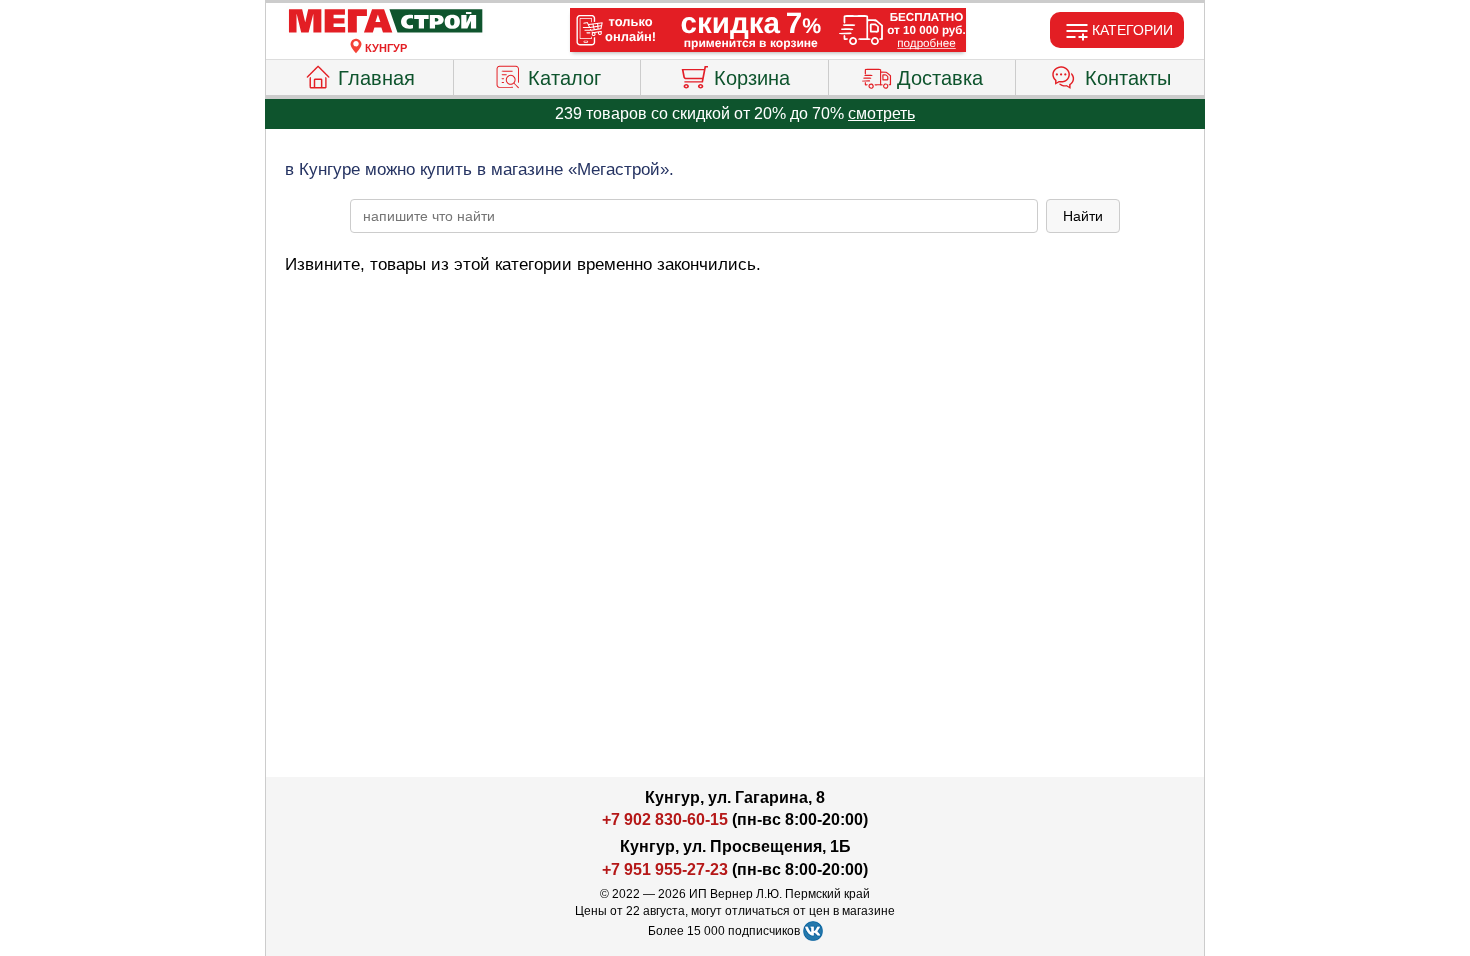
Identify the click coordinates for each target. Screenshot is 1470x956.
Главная (376, 78)
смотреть (881, 113)
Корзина (752, 78)
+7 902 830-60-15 (665, 819)
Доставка (940, 78)
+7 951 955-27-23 (665, 869)
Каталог (564, 78)
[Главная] (386, 22)
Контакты (1128, 78)
